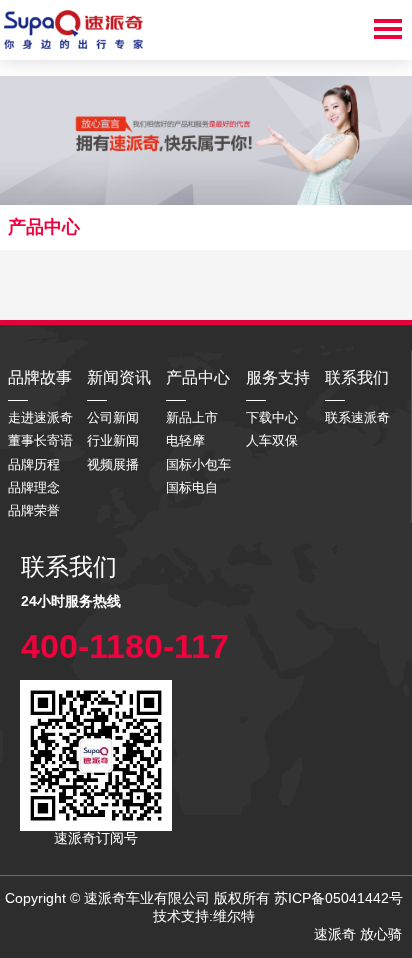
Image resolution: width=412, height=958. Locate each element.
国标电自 (192, 487)
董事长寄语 (40, 440)
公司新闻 (113, 417)
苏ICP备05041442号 (338, 898)
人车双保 (272, 440)
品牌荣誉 (34, 510)
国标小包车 (198, 464)
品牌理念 (34, 487)
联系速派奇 (357, 417)
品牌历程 (34, 464)
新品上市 (192, 417)
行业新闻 (113, 440)
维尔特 (236, 916)
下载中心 (272, 417)
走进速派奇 (40, 417)
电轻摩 (185, 440)
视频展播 (113, 464)
